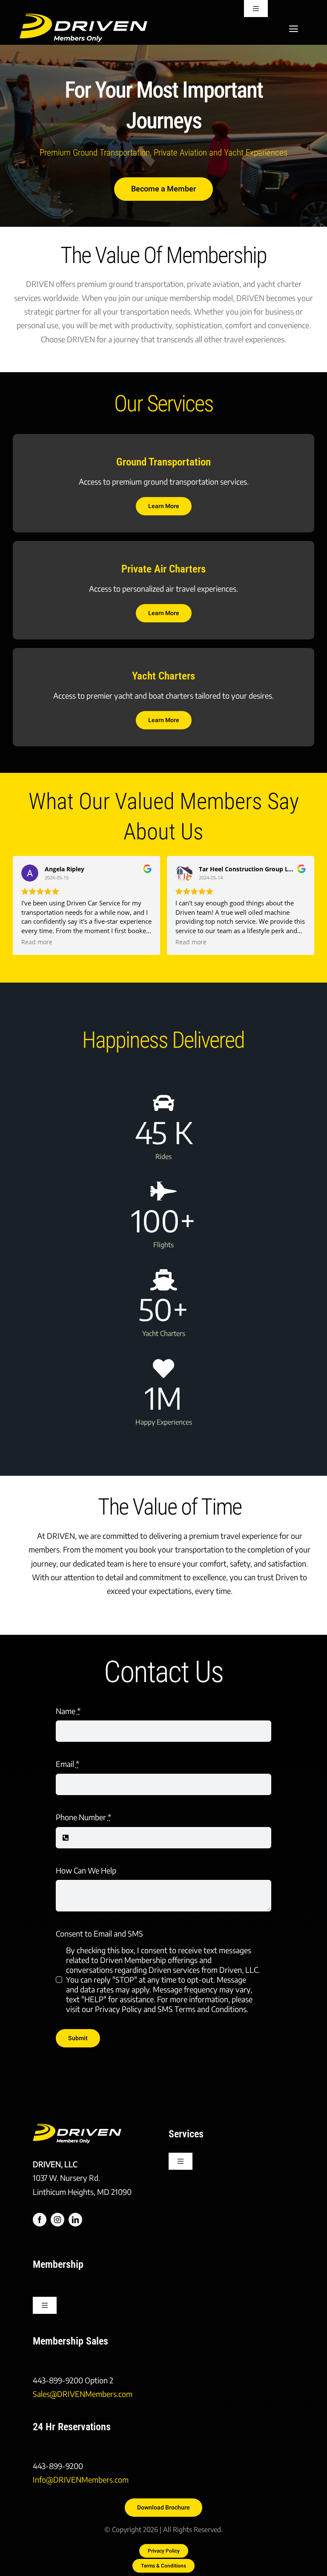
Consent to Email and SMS (99, 1933)
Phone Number (83, 1817)
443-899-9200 (59, 2380)
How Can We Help (86, 1870)
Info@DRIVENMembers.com (81, 2479)
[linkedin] (75, 2220)
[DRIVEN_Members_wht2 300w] (83, 17)
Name (68, 1711)
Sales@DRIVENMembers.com (83, 2394)
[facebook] (40, 2220)
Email (67, 1764)
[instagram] (57, 2220)
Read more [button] (37, 942)
